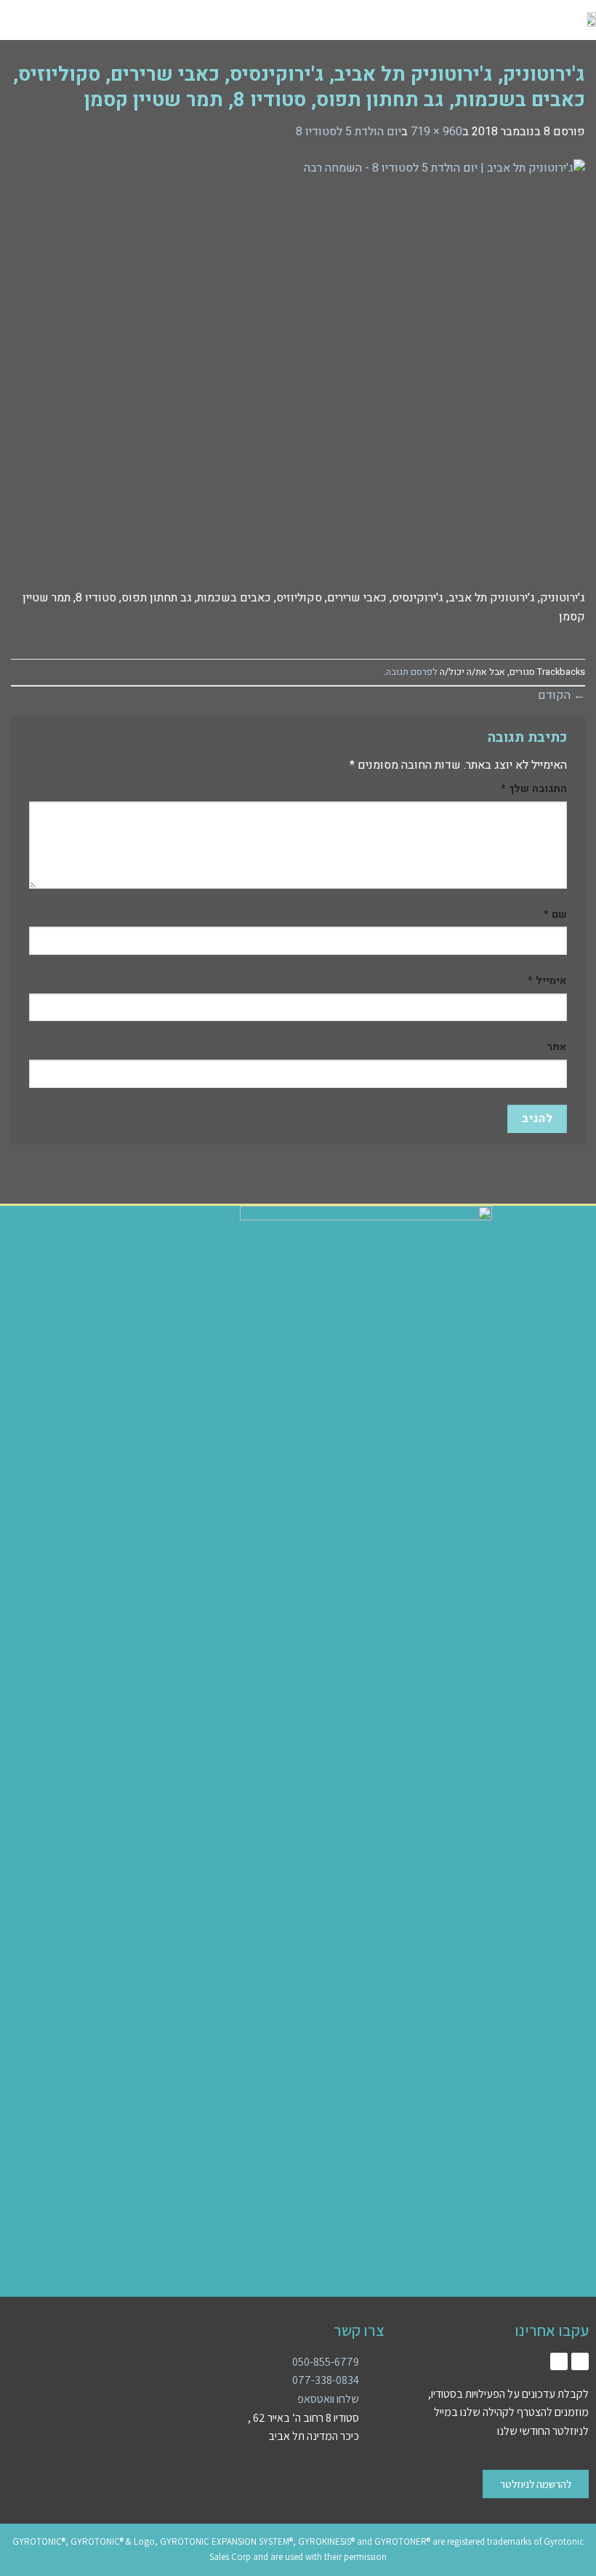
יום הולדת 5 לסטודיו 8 (349, 132)
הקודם (561, 695)
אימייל (547, 981)
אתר (557, 1047)
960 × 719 (436, 132)
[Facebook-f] (559, 2361)
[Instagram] (580, 2361)
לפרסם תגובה (412, 672)
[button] (117, 20)
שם (555, 915)
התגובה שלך (534, 789)
